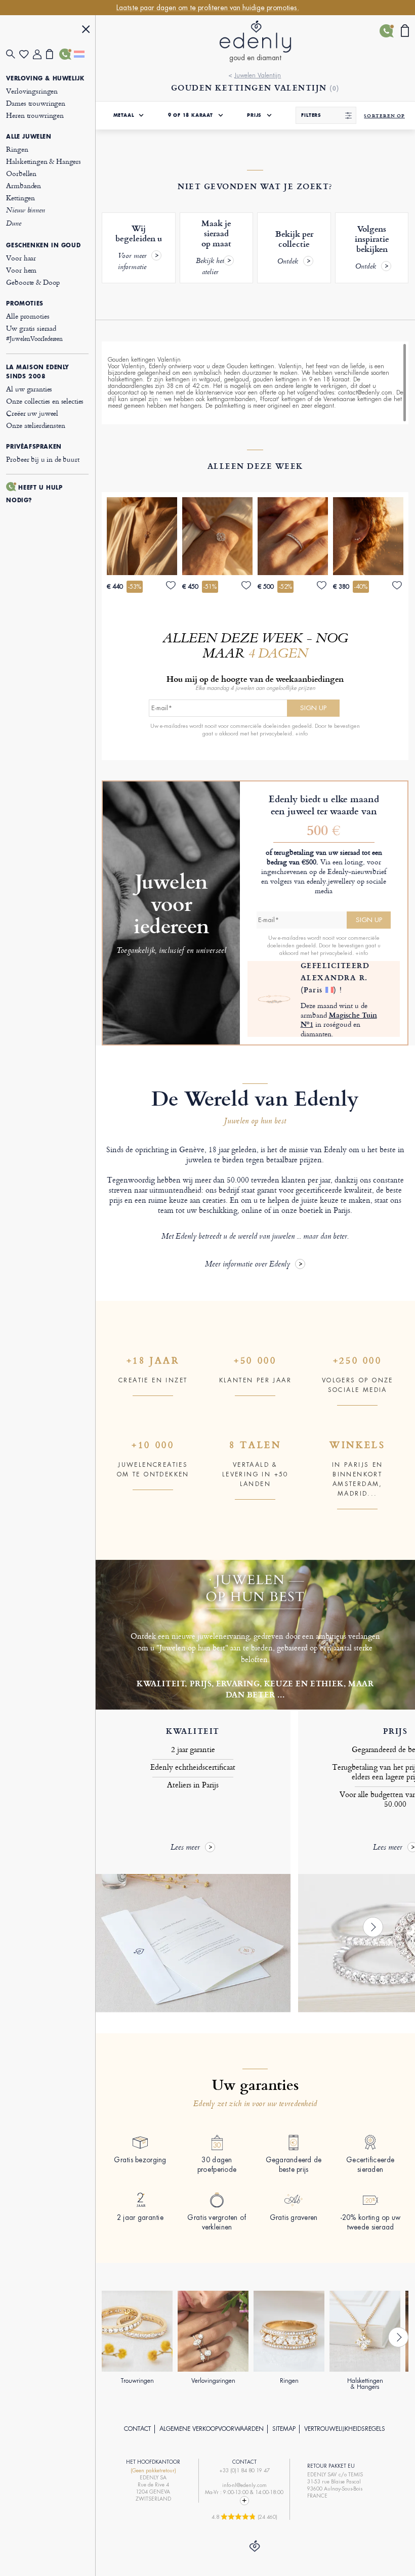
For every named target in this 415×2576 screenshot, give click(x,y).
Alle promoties (28, 316)
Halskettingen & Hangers (44, 161)
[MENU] (86, 31)
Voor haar (21, 258)
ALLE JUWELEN (29, 137)
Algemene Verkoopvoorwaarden (212, 2429)
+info (301, 733)
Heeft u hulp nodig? (34, 494)
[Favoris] (26, 54)
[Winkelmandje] (53, 54)
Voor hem (21, 270)
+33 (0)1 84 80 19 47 (244, 2471)
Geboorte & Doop (33, 282)
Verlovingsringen (32, 91)
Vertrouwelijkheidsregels (345, 2429)
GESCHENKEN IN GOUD (43, 245)
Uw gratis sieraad (34, 333)
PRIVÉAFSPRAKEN (34, 447)
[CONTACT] (66, 54)
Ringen (17, 149)
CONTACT (137, 2429)
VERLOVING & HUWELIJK (45, 78)
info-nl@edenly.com (244, 2485)
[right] (373, 1927)
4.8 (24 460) (244, 2517)
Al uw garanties (29, 389)
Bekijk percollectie (294, 248)
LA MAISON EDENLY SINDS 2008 (38, 372)
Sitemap (284, 2429)
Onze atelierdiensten (35, 425)
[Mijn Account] (39, 54)
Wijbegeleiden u (139, 248)
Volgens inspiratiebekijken (372, 248)
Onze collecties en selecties (45, 401)
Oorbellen (21, 173)
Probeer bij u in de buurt (43, 459)
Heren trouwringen (35, 115)
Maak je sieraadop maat (214, 248)
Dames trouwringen (35, 103)
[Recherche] (13, 54)
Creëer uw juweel (32, 413)
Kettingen (20, 198)
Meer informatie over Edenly (247, 1265)
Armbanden (24, 185)
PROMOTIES (25, 303)
